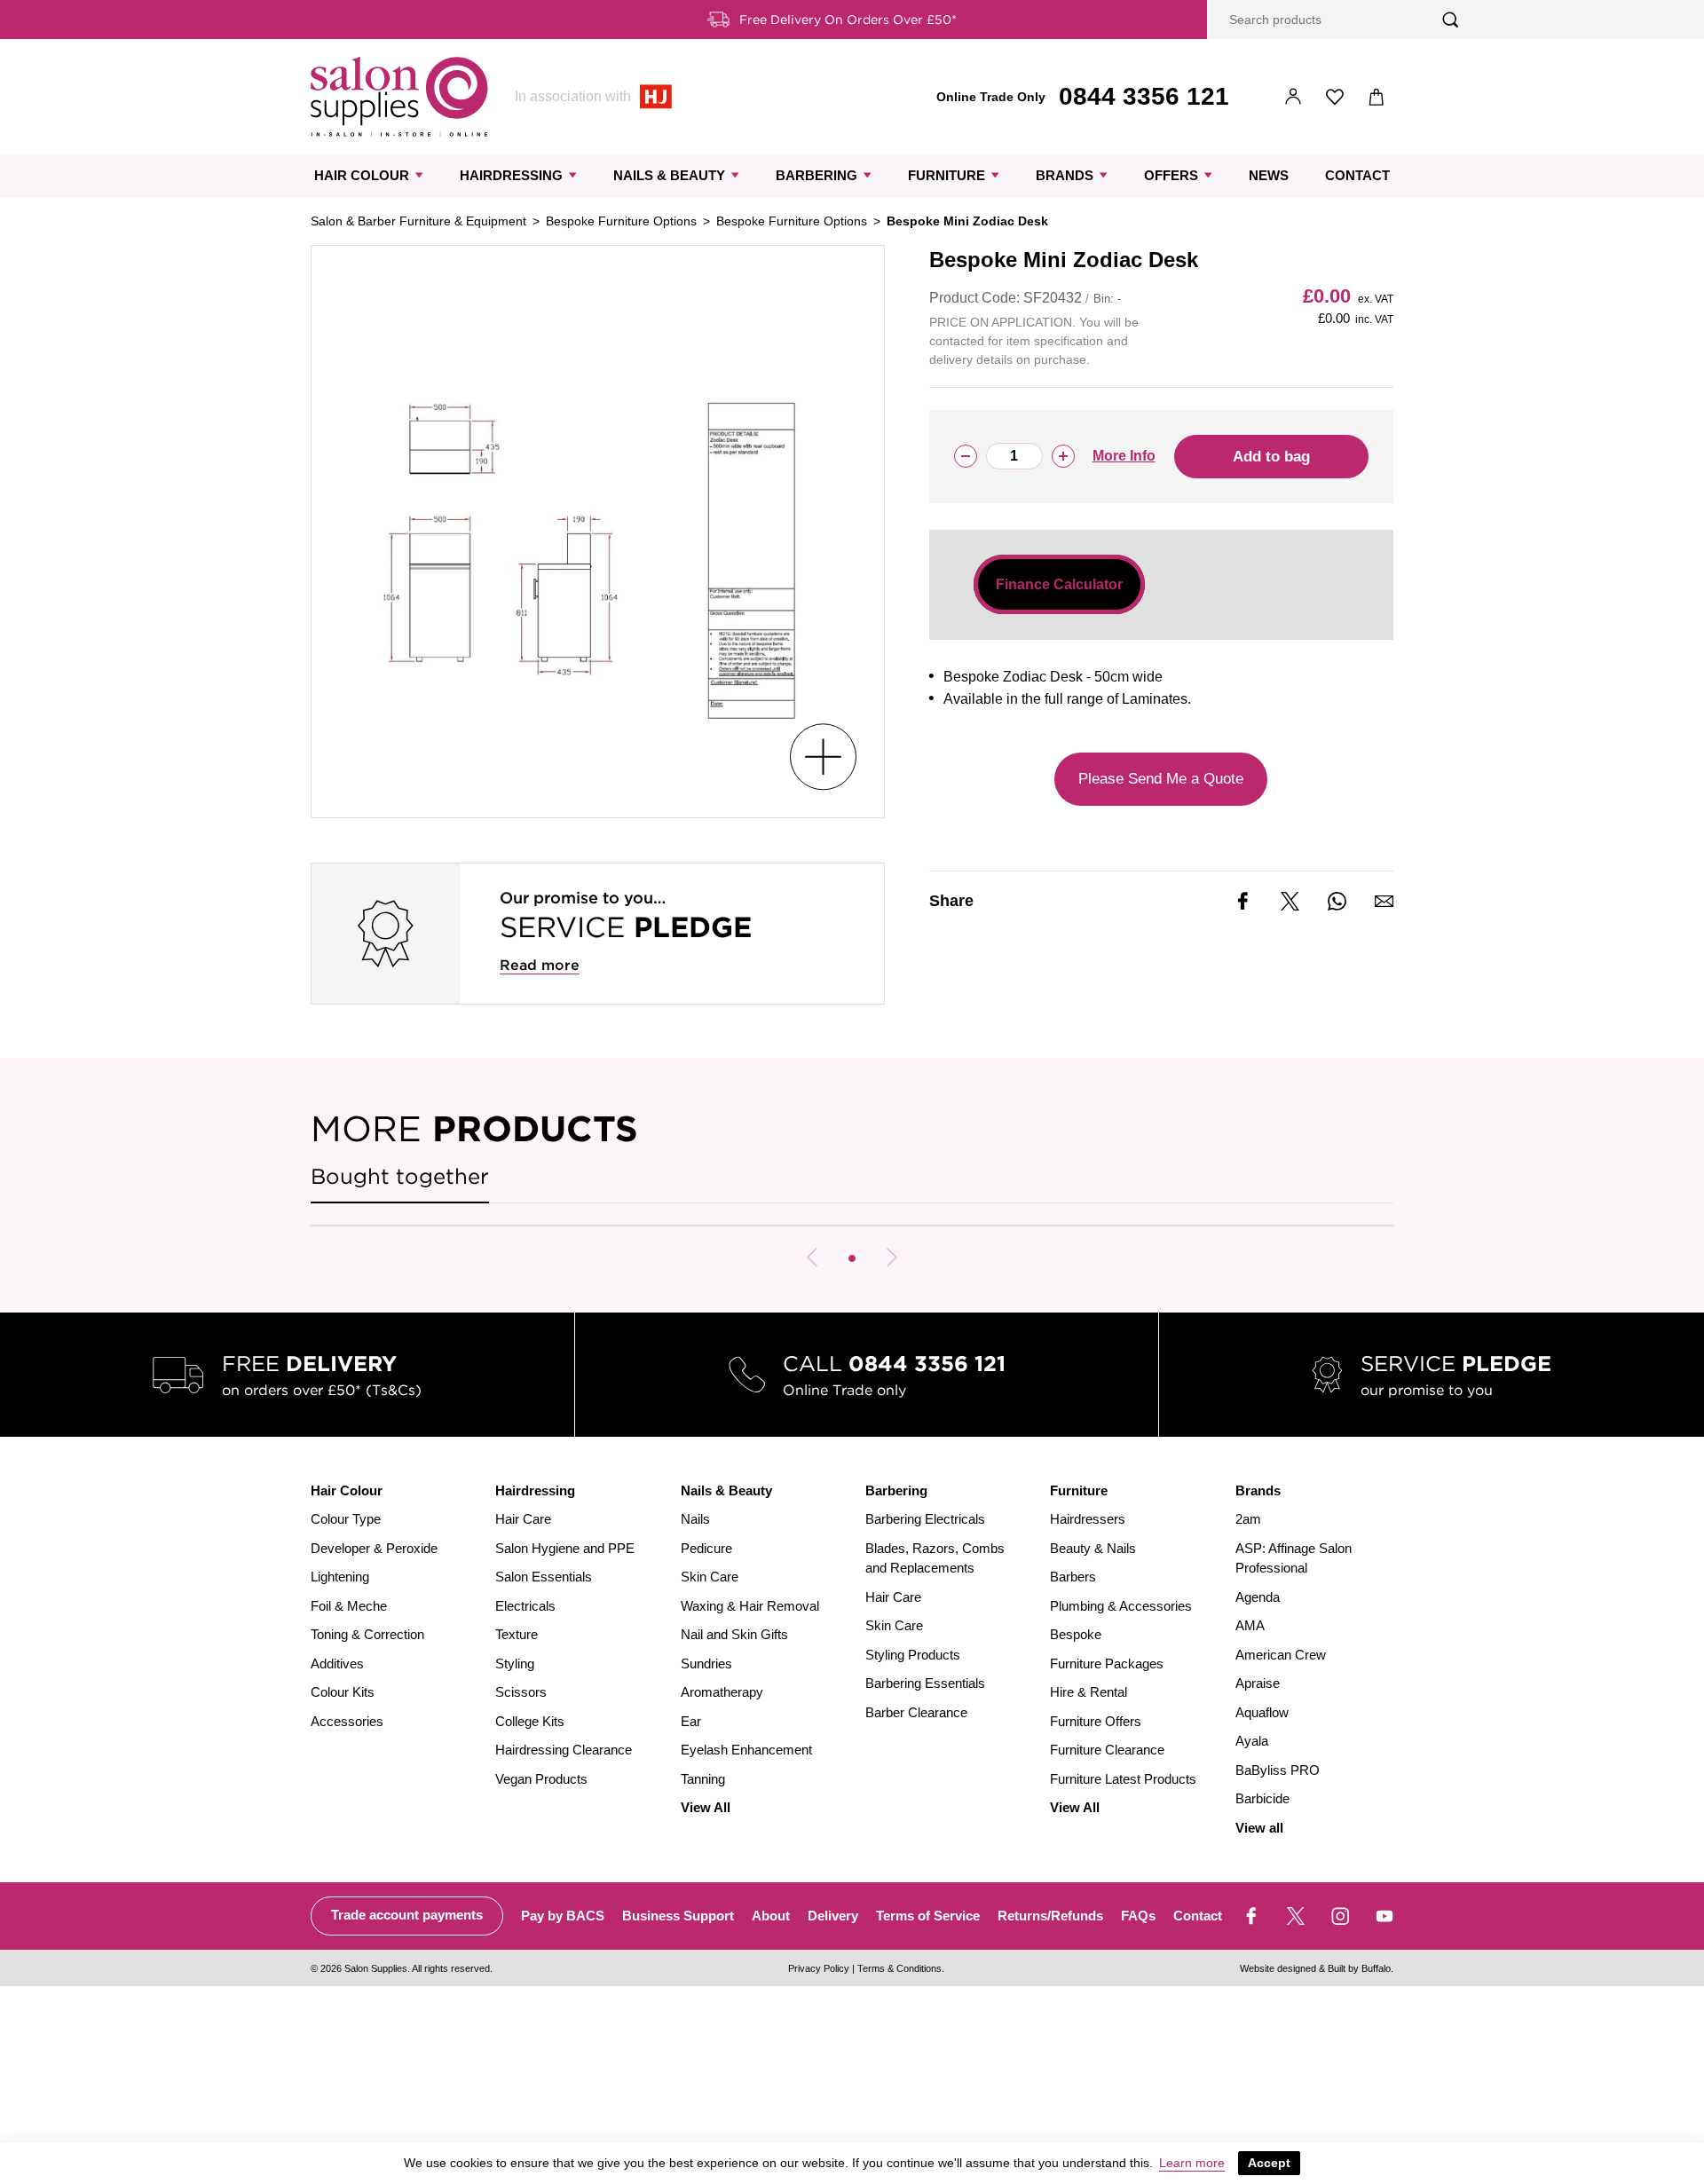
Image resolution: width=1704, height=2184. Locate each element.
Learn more (1192, 2163)
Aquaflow (1262, 1712)
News (1269, 175)
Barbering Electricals (925, 1519)
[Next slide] (892, 1258)
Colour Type (346, 1519)
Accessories (347, 1721)
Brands (1065, 175)
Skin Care (710, 1577)
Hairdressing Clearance (564, 1750)
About (771, 1916)
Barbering (816, 175)
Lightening (340, 1577)
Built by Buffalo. (1361, 1968)
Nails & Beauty (669, 175)
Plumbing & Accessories (1121, 1606)
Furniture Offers (1096, 1721)
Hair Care (523, 1519)
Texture (517, 1634)
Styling (515, 1664)
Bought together (400, 1176)
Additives (337, 1664)
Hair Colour (362, 175)
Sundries (706, 1664)
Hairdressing (511, 175)
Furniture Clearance (1107, 1750)
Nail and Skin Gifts (734, 1634)
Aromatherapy (722, 1692)
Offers (1171, 175)
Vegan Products (541, 1779)
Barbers (1073, 1577)
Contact (1357, 175)
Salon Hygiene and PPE (565, 1548)
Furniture (947, 175)
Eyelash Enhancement (746, 1750)
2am (1248, 1519)
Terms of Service (928, 1916)
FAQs (1138, 1916)
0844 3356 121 (1144, 96)
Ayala (1252, 1741)
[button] (852, 1258)
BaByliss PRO (1278, 1770)
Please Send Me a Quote (1161, 779)
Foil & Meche (349, 1606)
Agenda (1258, 1597)
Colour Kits (343, 1692)
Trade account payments (407, 1915)
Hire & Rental (1089, 1692)
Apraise (1258, 1683)
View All (706, 1807)
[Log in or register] (1294, 97)
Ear (691, 1721)
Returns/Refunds (1050, 1916)
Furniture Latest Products (1123, 1779)
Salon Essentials (544, 1577)
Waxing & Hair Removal (750, 1606)
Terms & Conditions (899, 1968)
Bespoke (1076, 1634)
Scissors (521, 1692)
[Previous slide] (812, 1258)
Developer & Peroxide (374, 1548)
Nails (695, 1519)
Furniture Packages (1107, 1664)
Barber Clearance (916, 1712)
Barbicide (1262, 1798)
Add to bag (1271, 457)
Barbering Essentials (925, 1683)
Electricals (525, 1606)
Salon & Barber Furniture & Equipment (418, 221)
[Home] (399, 97)
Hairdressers (1088, 1519)
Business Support (678, 1916)
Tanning (703, 1779)
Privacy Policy (819, 1968)
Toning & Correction (367, 1634)
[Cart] (1377, 97)
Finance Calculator (1059, 584)
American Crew (1281, 1655)
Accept (1269, 2163)
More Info (1124, 456)
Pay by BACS (563, 1916)
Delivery (833, 1916)
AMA (1250, 1625)
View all (1259, 1828)
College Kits (530, 1721)
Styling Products (913, 1655)
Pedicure (706, 1548)
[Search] (1451, 20)
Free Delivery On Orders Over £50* (848, 20)
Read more (540, 965)
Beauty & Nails (1093, 1548)
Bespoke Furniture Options (621, 221)
